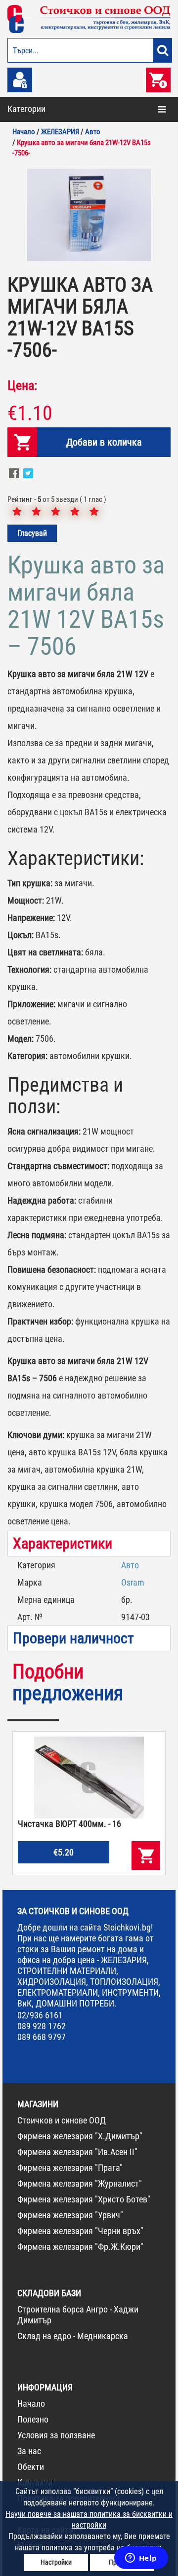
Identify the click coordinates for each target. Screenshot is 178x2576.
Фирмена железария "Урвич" (70, 2215)
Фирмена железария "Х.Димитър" (80, 2136)
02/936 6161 (40, 2015)
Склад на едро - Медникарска (73, 2336)
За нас (29, 2451)
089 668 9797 (42, 2037)
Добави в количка (104, 442)
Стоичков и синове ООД (62, 2120)
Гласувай (32, 533)
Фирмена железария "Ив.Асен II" (77, 2152)
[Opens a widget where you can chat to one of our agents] (141, 2559)
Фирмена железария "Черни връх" (80, 2231)
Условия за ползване (56, 2435)
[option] (89, 215)
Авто (130, 1565)
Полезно (33, 2419)
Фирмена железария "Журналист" (80, 2183)
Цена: (22, 385)
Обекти (31, 2467)
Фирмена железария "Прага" (70, 2168)
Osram (133, 1582)
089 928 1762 (42, 2026)
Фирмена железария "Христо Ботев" (84, 2199)
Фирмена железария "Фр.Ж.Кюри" (80, 2247)
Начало (31, 2404)
